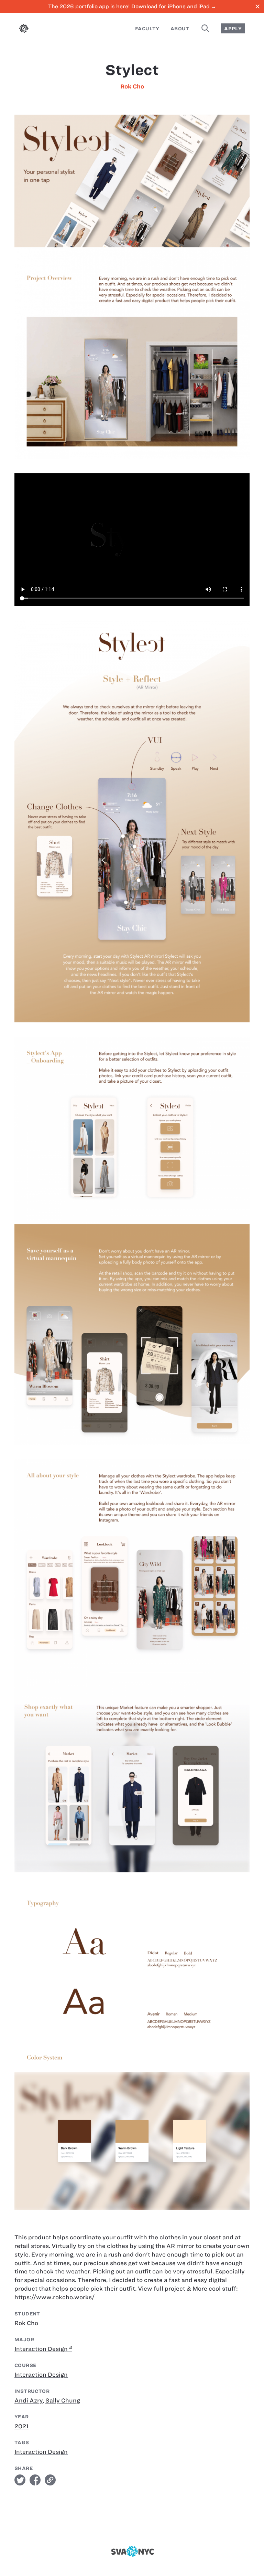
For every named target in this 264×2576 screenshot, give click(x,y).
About (180, 29)
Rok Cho (132, 86)
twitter (20, 2480)
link (50, 2480)
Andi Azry (29, 2400)
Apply (233, 29)
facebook (35, 2480)
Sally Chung (63, 2400)
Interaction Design (41, 2349)
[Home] (24, 30)
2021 (21, 2426)
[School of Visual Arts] (132, 2551)
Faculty (147, 29)
